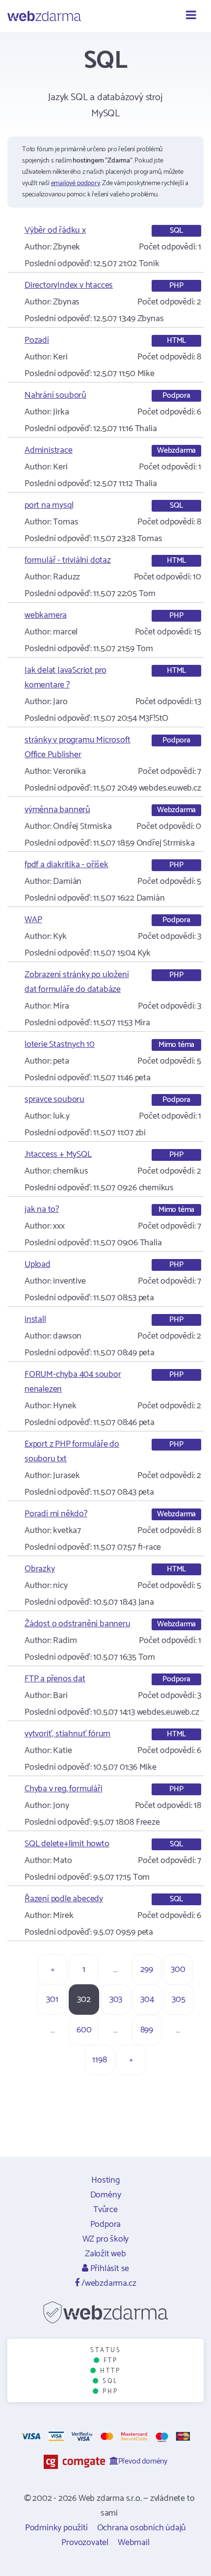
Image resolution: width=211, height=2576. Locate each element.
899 (147, 2030)
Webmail (134, 2543)
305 (178, 2000)
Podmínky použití (56, 2528)
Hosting (105, 2180)
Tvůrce (105, 2210)
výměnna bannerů (57, 810)
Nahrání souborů (55, 395)
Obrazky (40, 1569)
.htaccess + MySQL (58, 1154)
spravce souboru (54, 1099)
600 (84, 2030)
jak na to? (42, 1209)
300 (178, 1970)
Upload (38, 1264)
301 (52, 2000)
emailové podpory (76, 183)
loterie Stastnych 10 (60, 1044)
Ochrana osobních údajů (142, 2528)
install (35, 1319)
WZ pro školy (106, 2239)
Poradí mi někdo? (56, 1514)
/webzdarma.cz (108, 2283)
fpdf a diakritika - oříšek (66, 865)
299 (147, 1970)
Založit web (105, 2254)
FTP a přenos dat (55, 1679)
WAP (33, 920)
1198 (99, 2060)
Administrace (49, 450)
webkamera (46, 615)
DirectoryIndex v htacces (69, 285)
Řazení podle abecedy (64, 1899)
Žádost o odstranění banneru (78, 1624)
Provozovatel (85, 2543)
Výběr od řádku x (55, 230)
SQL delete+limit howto (67, 1844)
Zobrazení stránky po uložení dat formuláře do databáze (77, 982)
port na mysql (49, 505)
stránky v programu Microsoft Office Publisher (77, 747)
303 (116, 2000)
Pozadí (37, 340)
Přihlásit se (109, 2269)
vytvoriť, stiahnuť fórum (67, 1734)
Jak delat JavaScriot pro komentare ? (66, 678)
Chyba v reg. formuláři (64, 1789)
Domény (106, 2195)
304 (147, 2000)
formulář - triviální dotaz (68, 560)
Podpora (106, 2224)
